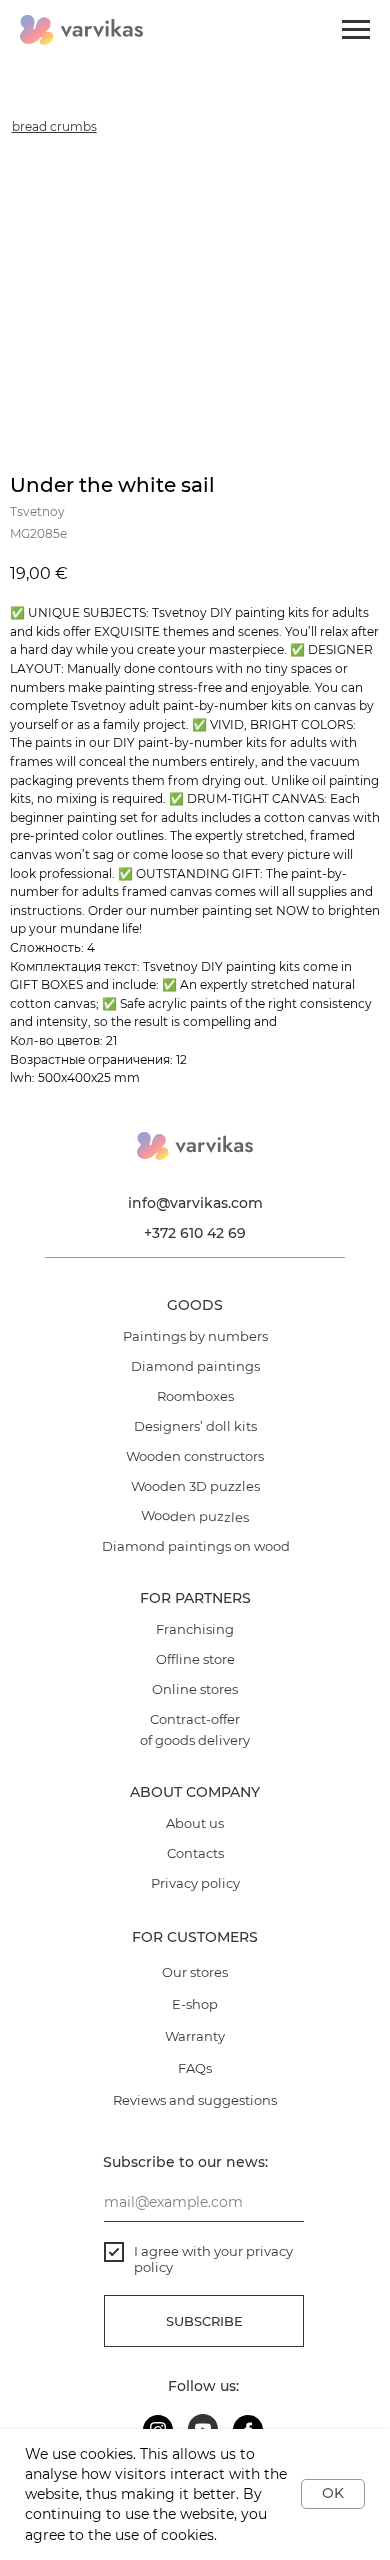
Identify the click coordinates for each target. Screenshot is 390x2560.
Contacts (195, 1853)
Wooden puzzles (195, 1516)
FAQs (195, 2068)
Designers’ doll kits (195, 1426)
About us (195, 1823)
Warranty (195, 2036)
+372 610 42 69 (195, 1233)
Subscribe (204, 2321)
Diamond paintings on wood (196, 1546)
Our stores (195, 1972)
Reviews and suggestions (195, 2100)
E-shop (195, 2004)
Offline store (195, 1659)
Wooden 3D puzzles (195, 1486)
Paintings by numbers (195, 1336)
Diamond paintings (195, 1366)
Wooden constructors (195, 1456)
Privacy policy (195, 1883)
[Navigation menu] (356, 30)
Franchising (195, 1629)
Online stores (195, 1689)
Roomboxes (195, 1396)
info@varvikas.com (195, 1203)
